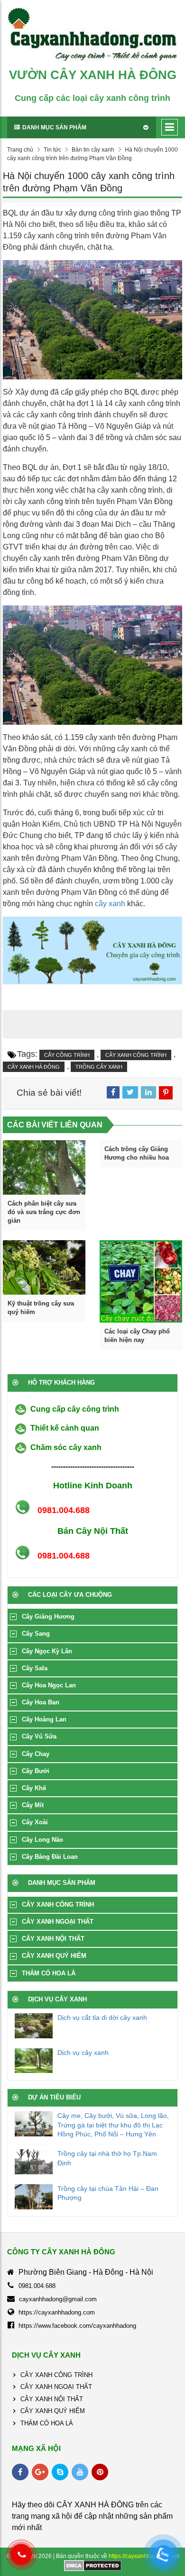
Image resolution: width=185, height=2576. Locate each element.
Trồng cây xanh (99, 1067)
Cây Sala (35, 1668)
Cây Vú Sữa (39, 1736)
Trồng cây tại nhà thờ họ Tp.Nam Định (107, 2158)
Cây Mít (33, 1805)
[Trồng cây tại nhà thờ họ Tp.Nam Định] (34, 2162)
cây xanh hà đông (34, 1067)
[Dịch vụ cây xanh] (34, 2061)
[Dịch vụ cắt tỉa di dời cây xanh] (34, 2026)
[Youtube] (80, 2472)
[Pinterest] (100, 2472)
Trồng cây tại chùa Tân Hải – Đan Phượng (108, 2193)
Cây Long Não (42, 1840)
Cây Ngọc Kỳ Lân (47, 1651)
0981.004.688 (37, 2286)
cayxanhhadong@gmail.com (58, 2299)
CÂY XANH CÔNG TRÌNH (58, 1905)
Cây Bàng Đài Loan (50, 1857)
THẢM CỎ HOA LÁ (49, 1973)
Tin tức (52, 150)
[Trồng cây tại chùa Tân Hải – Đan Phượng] (34, 2197)
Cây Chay (36, 1754)
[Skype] (60, 2472)
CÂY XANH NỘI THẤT (53, 1939)
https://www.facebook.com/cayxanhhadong (77, 2326)
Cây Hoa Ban (41, 1702)
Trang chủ (20, 150)
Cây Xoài (35, 1822)
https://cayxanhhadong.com (57, 2312)
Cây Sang (36, 1634)
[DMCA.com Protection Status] (93, 2565)
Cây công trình (67, 1055)
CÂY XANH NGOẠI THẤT (58, 1922)
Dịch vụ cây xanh (83, 2053)
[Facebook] (20, 2472)
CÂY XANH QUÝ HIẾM (54, 1956)
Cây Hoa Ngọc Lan (49, 1685)
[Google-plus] (40, 2472)
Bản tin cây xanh (93, 150)
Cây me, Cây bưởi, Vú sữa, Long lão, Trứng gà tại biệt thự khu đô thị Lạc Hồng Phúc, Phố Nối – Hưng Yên (113, 2125)
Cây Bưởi (36, 1771)
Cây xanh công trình (136, 1055)
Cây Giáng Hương (48, 1617)
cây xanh (110, 904)
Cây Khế (34, 1788)
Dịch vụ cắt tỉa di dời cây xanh (102, 2018)
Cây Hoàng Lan (44, 1719)
